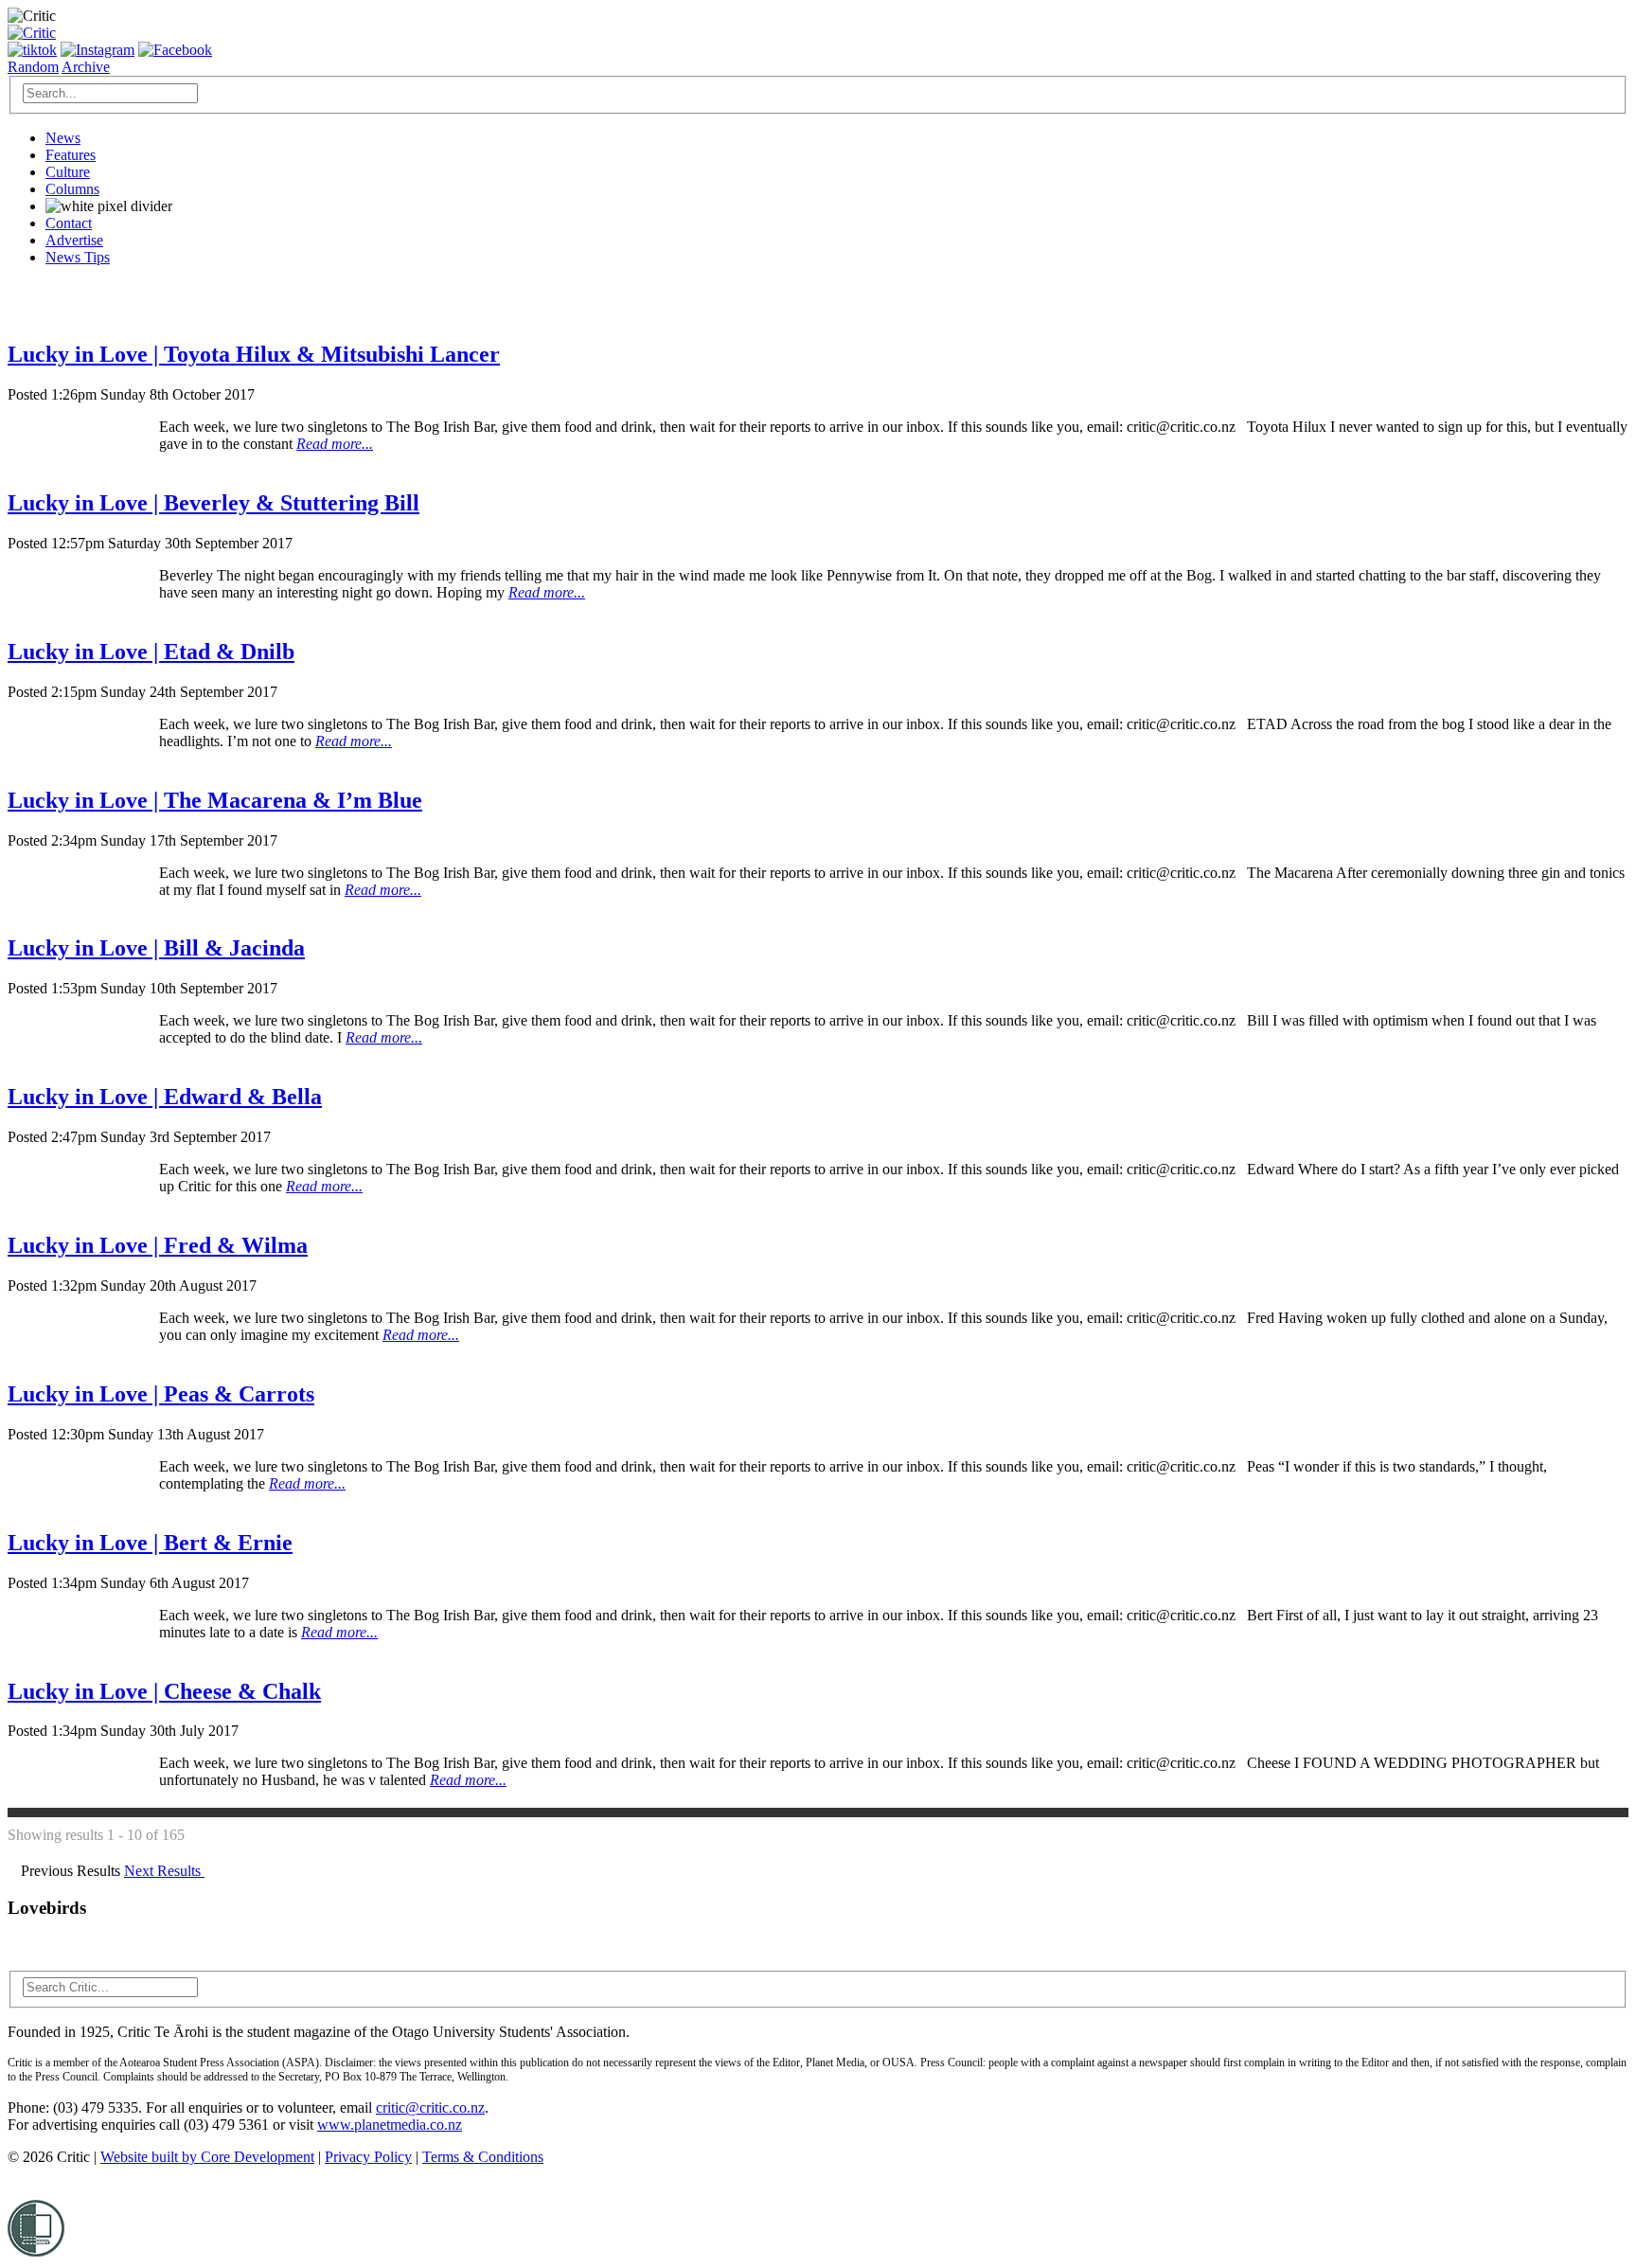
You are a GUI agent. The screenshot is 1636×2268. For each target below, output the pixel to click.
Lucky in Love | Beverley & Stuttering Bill (213, 503)
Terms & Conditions (483, 2157)
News (63, 138)
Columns (72, 189)
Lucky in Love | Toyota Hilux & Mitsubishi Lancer (254, 354)
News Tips (78, 257)
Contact (69, 223)
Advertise (74, 240)
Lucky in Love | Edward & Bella (165, 1097)
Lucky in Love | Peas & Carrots (161, 1394)
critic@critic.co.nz (430, 2107)
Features (71, 155)
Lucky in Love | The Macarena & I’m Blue (215, 800)
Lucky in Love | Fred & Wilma (158, 1245)
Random (33, 67)
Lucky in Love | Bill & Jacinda (156, 948)
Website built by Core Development (207, 2157)
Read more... (335, 444)
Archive (86, 67)
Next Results (164, 1871)
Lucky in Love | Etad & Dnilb (151, 652)
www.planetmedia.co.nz (390, 2125)
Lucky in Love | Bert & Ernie (150, 1543)
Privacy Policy (368, 2157)
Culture (68, 172)
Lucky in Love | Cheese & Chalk (164, 1691)
